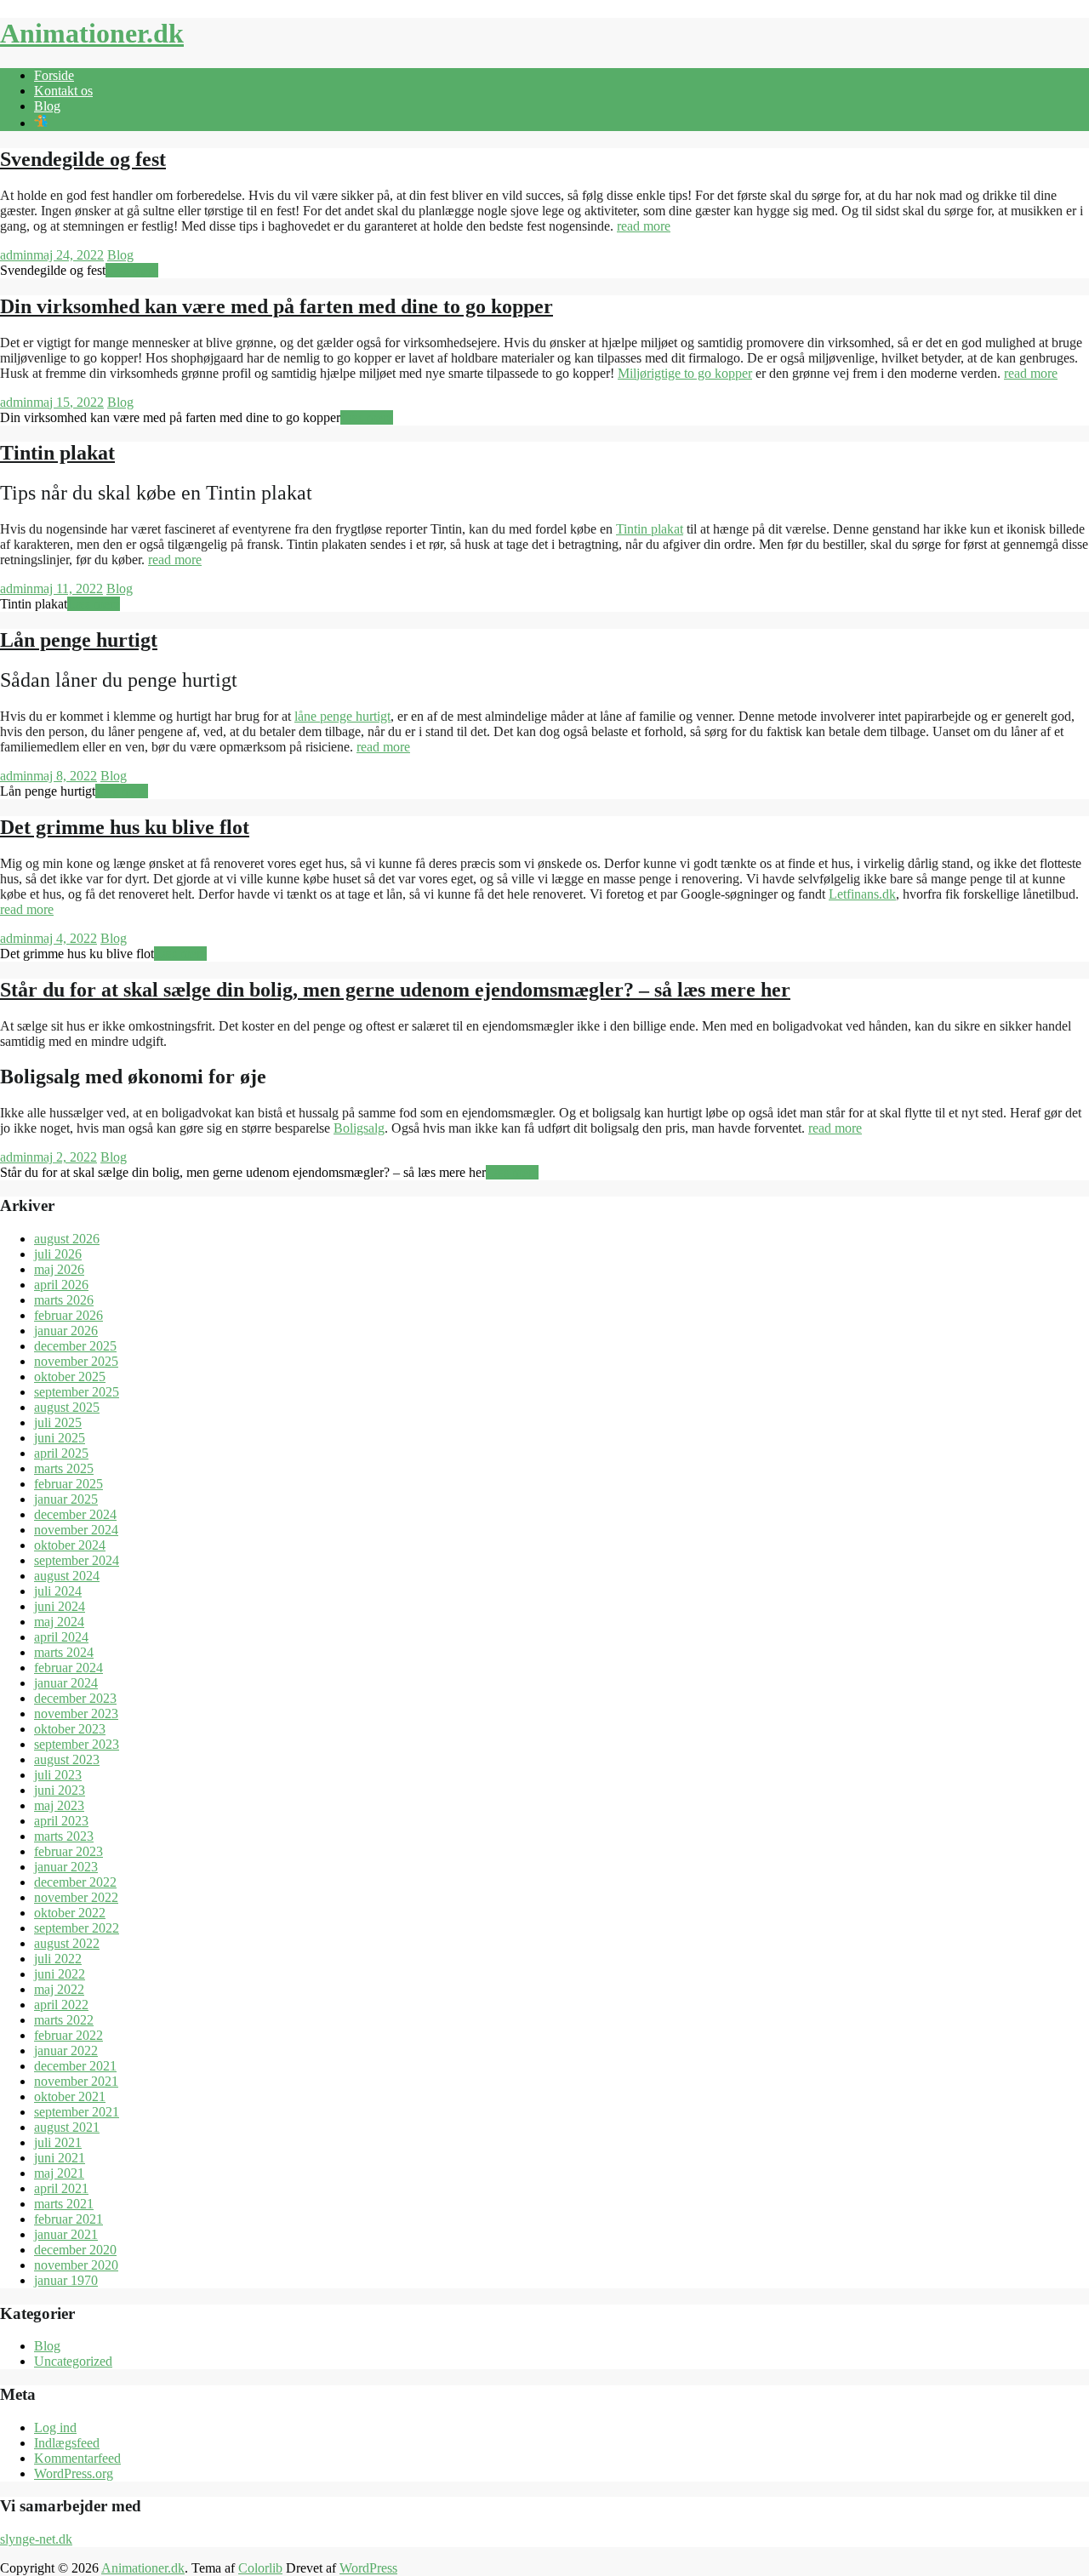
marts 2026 (64, 1300)
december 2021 (75, 2066)
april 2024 (61, 1637)
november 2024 (76, 1530)
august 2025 (67, 1407)
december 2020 (75, 2250)
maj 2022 (59, 1989)
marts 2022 (64, 2020)
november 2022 (76, 1897)
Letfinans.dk (862, 894)
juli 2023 (58, 1775)
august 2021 (67, 2127)
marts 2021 (64, 2204)
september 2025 (77, 1392)
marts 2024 (64, 1652)
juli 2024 (58, 1591)
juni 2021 (60, 2158)
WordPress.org (74, 2473)
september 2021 (77, 2112)
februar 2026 (68, 1315)
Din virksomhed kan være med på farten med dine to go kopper (277, 306)
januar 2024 (66, 1683)
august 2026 (67, 1239)
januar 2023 (66, 1867)
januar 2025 (66, 1499)
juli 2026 (58, 1254)
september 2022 (77, 1928)
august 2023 (67, 1759)
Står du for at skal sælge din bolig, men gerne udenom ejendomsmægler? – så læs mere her (395, 990)
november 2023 (76, 1714)
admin (17, 255)
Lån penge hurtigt (79, 640)
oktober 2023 (70, 1729)
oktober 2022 (70, 1913)
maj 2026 (59, 1269)
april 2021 (61, 2188)
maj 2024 (59, 1622)
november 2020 (76, 2265)
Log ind (55, 2427)
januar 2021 (66, 2234)
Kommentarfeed (77, 2458)
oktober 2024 (70, 1545)
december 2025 (75, 1346)
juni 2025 (60, 1438)
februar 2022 (68, 2035)
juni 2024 (60, 1606)
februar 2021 (68, 2219)
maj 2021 (59, 2173)
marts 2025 (64, 1468)
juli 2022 (58, 1959)
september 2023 (77, 1744)
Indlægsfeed (67, 2443)
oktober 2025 (70, 1377)
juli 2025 (58, 1422)
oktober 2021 (70, 2096)
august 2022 (67, 1943)
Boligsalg (359, 1128)
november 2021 (76, 2081)
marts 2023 (64, 1836)
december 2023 (75, 1698)
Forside (54, 75)
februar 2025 (68, 1484)
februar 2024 (68, 1668)
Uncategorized (73, 2361)
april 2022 (61, 2005)
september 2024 (77, 1560)
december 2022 (75, 1882)
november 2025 (76, 1361)
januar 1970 (66, 2280)
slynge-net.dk (36, 2539)
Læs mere (132, 270)
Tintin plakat (57, 453)
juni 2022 (60, 1974)
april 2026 (61, 1285)
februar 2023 (68, 1851)
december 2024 (75, 1514)
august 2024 (67, 1576)
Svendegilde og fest (83, 159)
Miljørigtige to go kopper (685, 373)
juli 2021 (58, 2142)
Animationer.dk (92, 33)
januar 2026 (66, 1331)
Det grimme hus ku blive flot (125, 827)
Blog (47, 106)
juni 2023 (60, 1790)
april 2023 (61, 1821)
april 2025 (61, 1453)
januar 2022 (66, 2051)
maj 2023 (59, 1805)
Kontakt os (63, 91)
